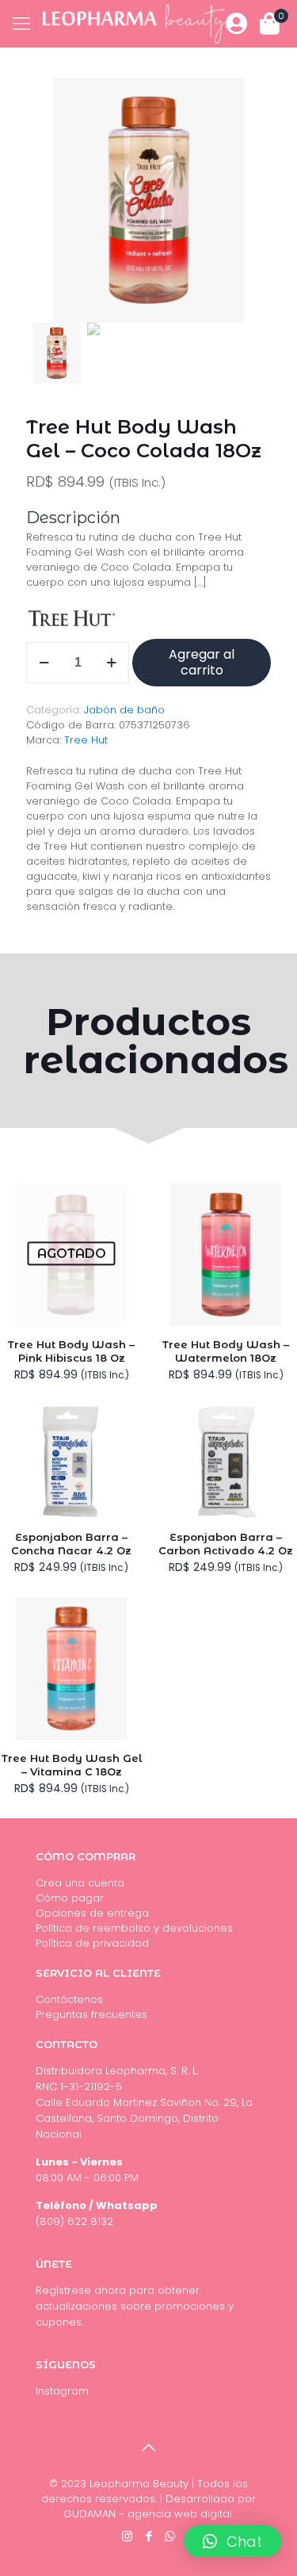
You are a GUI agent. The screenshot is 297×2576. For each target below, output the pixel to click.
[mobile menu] (21, 24)
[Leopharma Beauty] (135, 24)
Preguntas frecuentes (91, 2014)
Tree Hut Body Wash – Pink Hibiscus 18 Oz (71, 1351)
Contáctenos (69, 1999)
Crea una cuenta (80, 1883)
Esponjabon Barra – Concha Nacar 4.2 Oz (71, 1544)
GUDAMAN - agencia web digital (148, 2514)
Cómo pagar (70, 1898)
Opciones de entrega (92, 1913)
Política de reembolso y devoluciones (134, 1928)
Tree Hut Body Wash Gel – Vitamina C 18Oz (72, 1765)
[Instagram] (127, 2536)
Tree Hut (86, 740)
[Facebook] (148, 2536)
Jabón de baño (124, 710)
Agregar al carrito (202, 662)
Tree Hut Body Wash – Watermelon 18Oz (226, 1351)
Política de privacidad (92, 1943)
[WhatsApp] (170, 2536)
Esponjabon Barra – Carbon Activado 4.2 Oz (226, 1544)
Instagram (62, 2391)
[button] (232, 2541)
